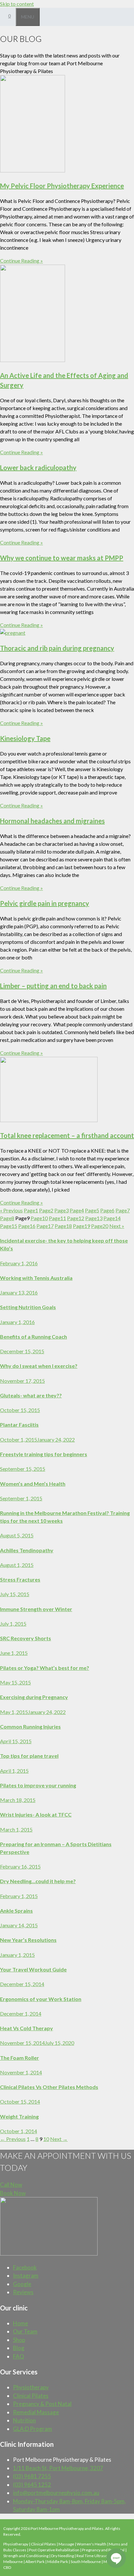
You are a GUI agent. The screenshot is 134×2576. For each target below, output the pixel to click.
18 (63, 1226)
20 (100, 1226)
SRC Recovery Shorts (26, 1638)
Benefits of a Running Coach (33, 1337)
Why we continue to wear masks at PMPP (62, 558)
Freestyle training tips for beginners (44, 1454)
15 (9, 1226)
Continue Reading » (21, 261)
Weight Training (19, 2116)
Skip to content (17, 4)
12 (76, 1218)
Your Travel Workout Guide (33, 1969)
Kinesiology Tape (25, 738)
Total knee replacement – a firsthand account (67, 1135)
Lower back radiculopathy (38, 468)
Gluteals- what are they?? (31, 1395)
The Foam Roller (20, 2058)
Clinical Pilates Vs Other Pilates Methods (49, 2087)
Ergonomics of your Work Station (41, 1999)
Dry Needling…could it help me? (38, 1881)
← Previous (13, 2139)
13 (94, 1218)
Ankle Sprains (16, 1911)
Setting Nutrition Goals (28, 1307)
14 (112, 1218)
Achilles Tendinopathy (27, 1550)
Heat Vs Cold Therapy (27, 2028)
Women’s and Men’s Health (33, 1484)
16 (27, 1226)
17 (45, 1226)
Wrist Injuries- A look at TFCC (36, 1814)
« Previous (11, 1210)
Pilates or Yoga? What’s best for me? (45, 1668)
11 (57, 1218)
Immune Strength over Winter (36, 1609)
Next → (59, 2139)
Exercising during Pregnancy (34, 1697)
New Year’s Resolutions (28, 1940)
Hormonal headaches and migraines (52, 821)
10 (39, 1218)
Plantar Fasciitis (19, 1425)
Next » (117, 1226)
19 (81, 1226)
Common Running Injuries (30, 1726)
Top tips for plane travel (29, 1756)
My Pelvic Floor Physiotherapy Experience (62, 186)
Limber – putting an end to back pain (53, 986)
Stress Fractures (20, 1579)
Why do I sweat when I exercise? (39, 1366)
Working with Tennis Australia (36, 1278)
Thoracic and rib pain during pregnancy (57, 648)
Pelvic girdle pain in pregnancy (45, 903)
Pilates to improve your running (38, 1785)
